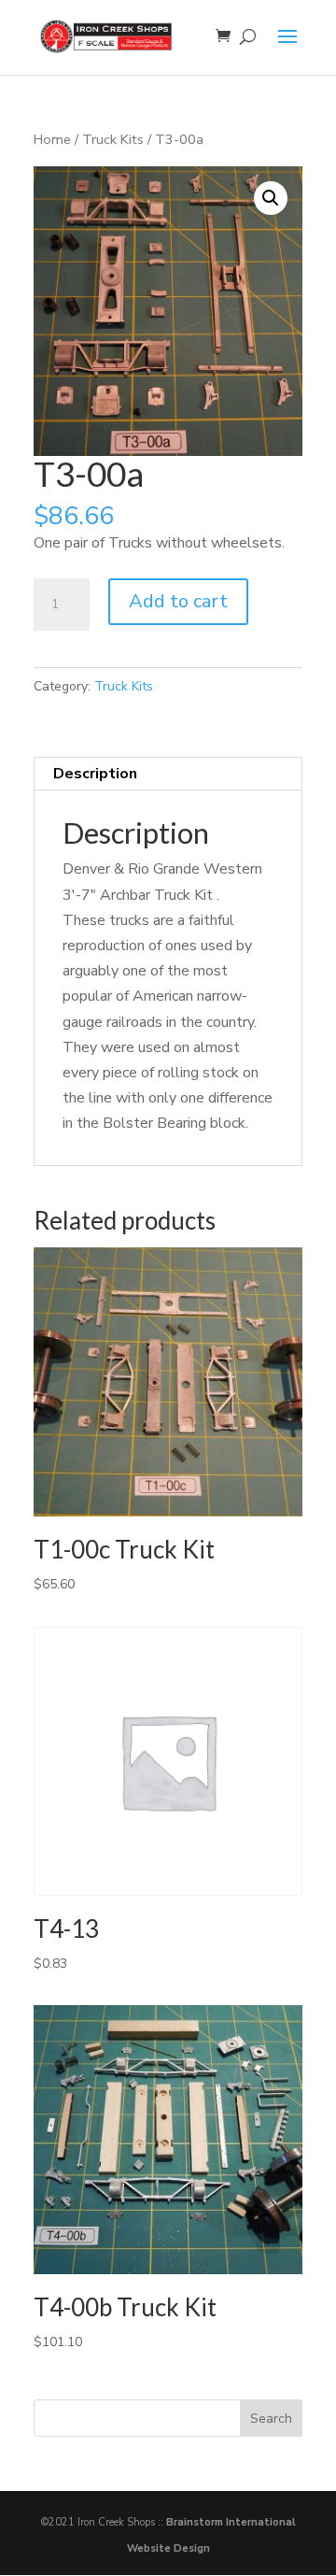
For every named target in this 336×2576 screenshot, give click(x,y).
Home (52, 139)
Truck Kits (113, 139)
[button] (271, 198)
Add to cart (178, 601)
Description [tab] (95, 774)
